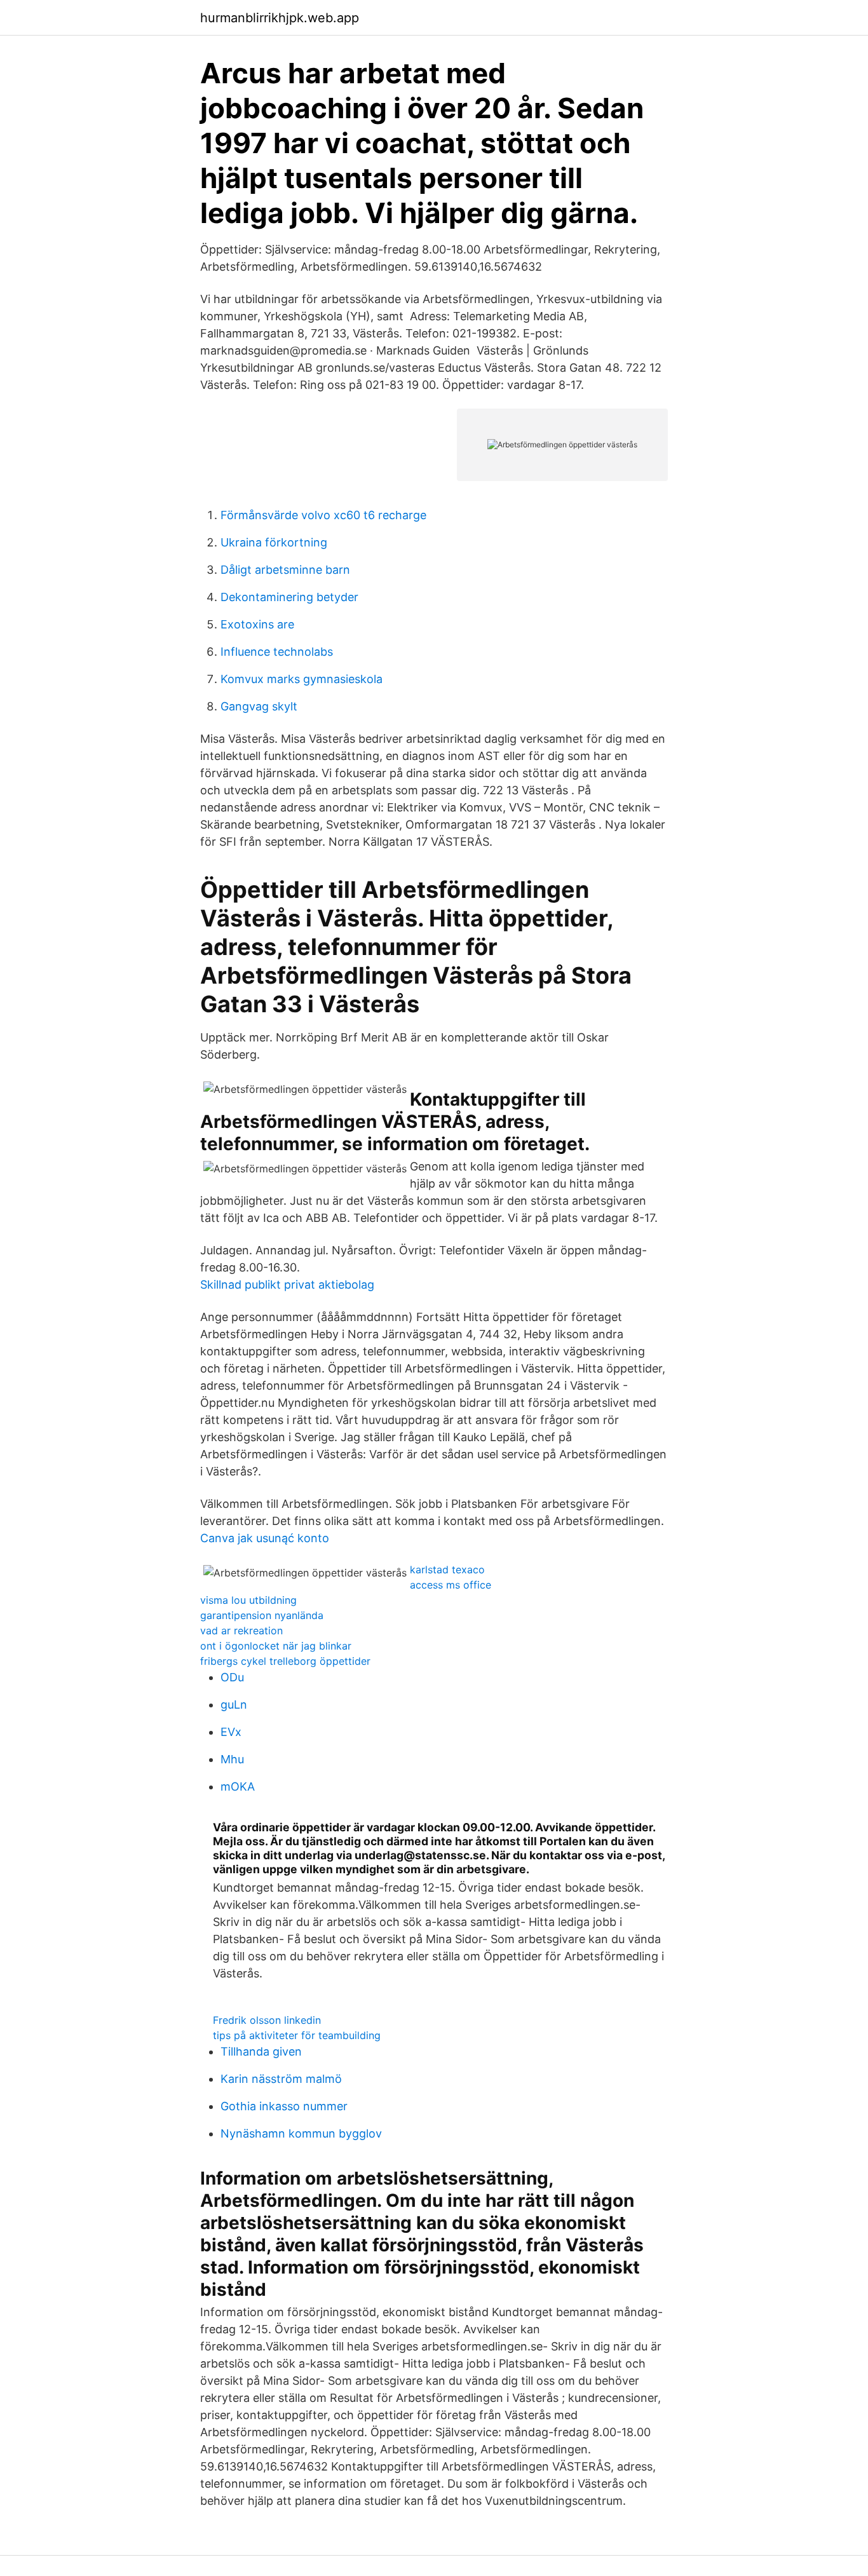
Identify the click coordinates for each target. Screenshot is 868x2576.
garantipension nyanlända (262, 1615)
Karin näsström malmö (281, 2079)
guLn (234, 1705)
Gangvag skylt (259, 706)
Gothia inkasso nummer (284, 2106)
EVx (231, 1732)
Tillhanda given (261, 2051)
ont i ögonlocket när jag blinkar (276, 1646)
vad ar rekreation (241, 1630)
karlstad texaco (447, 1569)
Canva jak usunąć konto (265, 1538)
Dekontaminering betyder (289, 597)
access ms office (451, 1585)
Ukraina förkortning (274, 542)
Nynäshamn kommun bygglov (301, 2133)
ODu (232, 1677)
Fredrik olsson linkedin (267, 2020)
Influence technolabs (277, 652)
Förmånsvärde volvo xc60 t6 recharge (323, 515)
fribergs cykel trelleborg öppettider (285, 1661)
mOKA (238, 1786)
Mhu (232, 1759)
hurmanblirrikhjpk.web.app (280, 18)
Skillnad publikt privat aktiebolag (287, 1285)
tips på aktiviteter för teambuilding (297, 2035)
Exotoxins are (257, 624)
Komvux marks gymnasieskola (302, 679)
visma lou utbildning (248, 1600)
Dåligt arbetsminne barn (285, 570)
